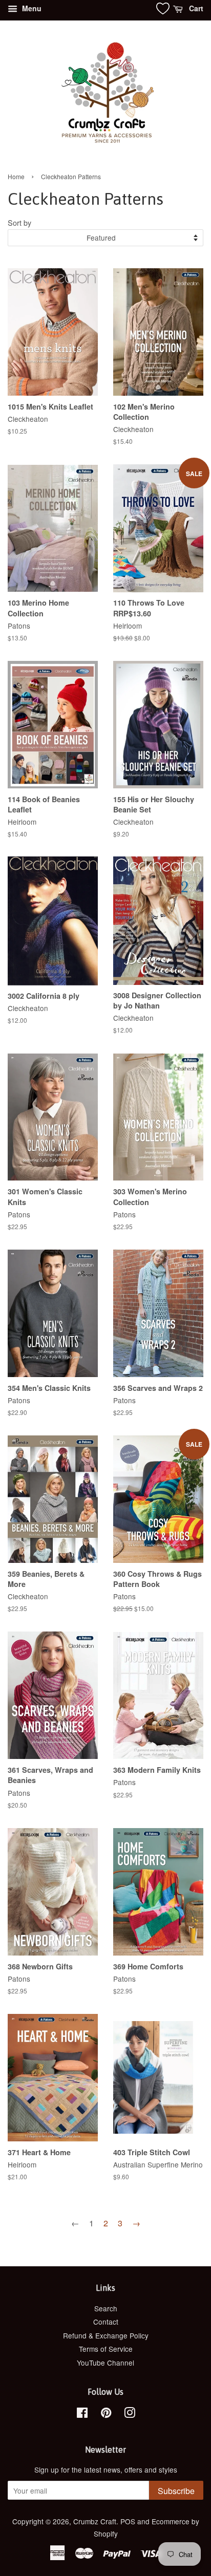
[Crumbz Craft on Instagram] (130, 2414)
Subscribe (176, 2491)
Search (106, 2308)
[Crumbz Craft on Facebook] (82, 2414)
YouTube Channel (105, 2363)
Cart (195, 8)
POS (128, 2521)
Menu (31, 8)
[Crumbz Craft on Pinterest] (106, 2414)
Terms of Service (106, 2349)
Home (16, 176)
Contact (106, 2322)
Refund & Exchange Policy (106, 2335)
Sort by (19, 222)
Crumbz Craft (95, 2521)
